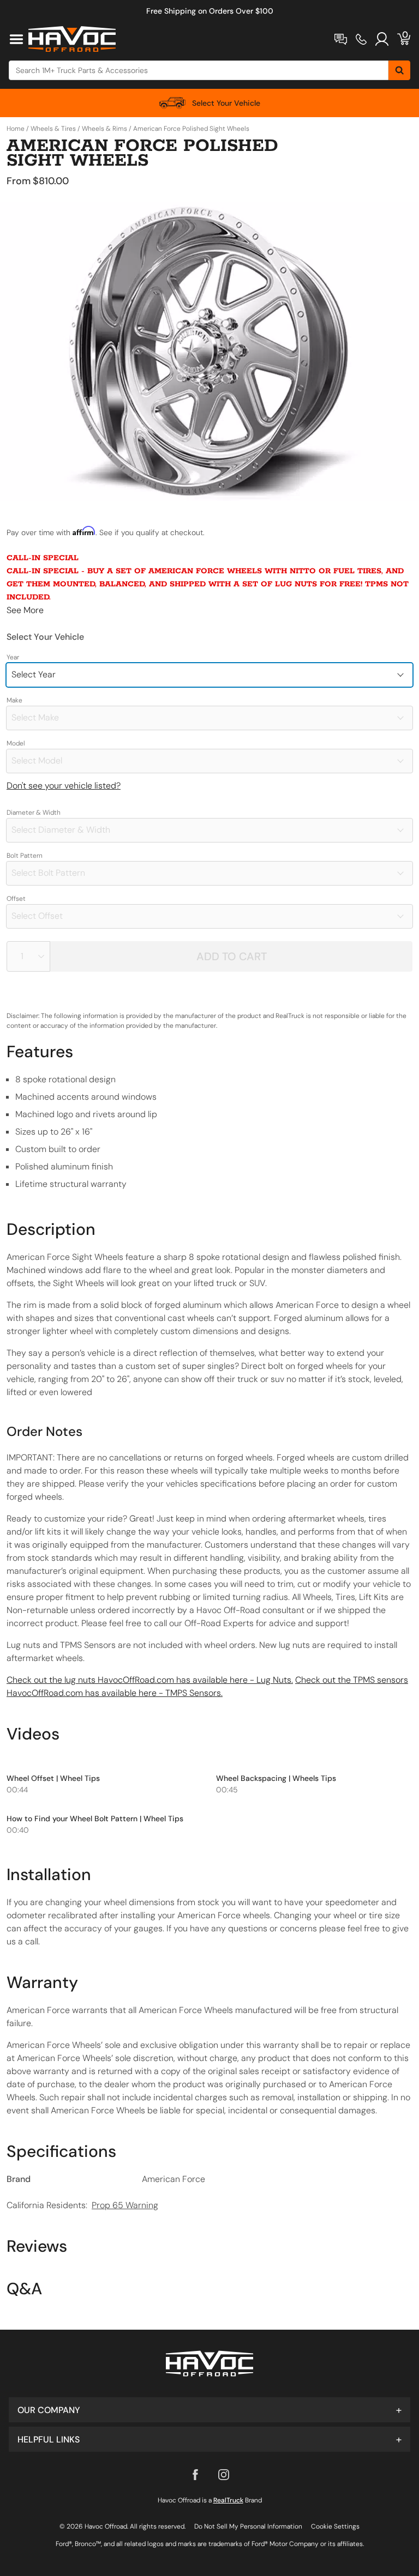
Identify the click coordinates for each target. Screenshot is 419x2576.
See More (25, 610)
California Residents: (82, 2205)
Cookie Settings (335, 2526)
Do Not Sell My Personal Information (248, 2526)
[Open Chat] (341, 39)
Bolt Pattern (25, 856)
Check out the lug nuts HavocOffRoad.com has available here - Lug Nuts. (150, 1680)
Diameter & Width (34, 813)
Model (16, 743)
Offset (16, 899)
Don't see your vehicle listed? (64, 786)
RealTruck (228, 2500)
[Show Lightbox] (209, 351)
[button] (209, 2410)
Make (14, 700)
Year (13, 657)
